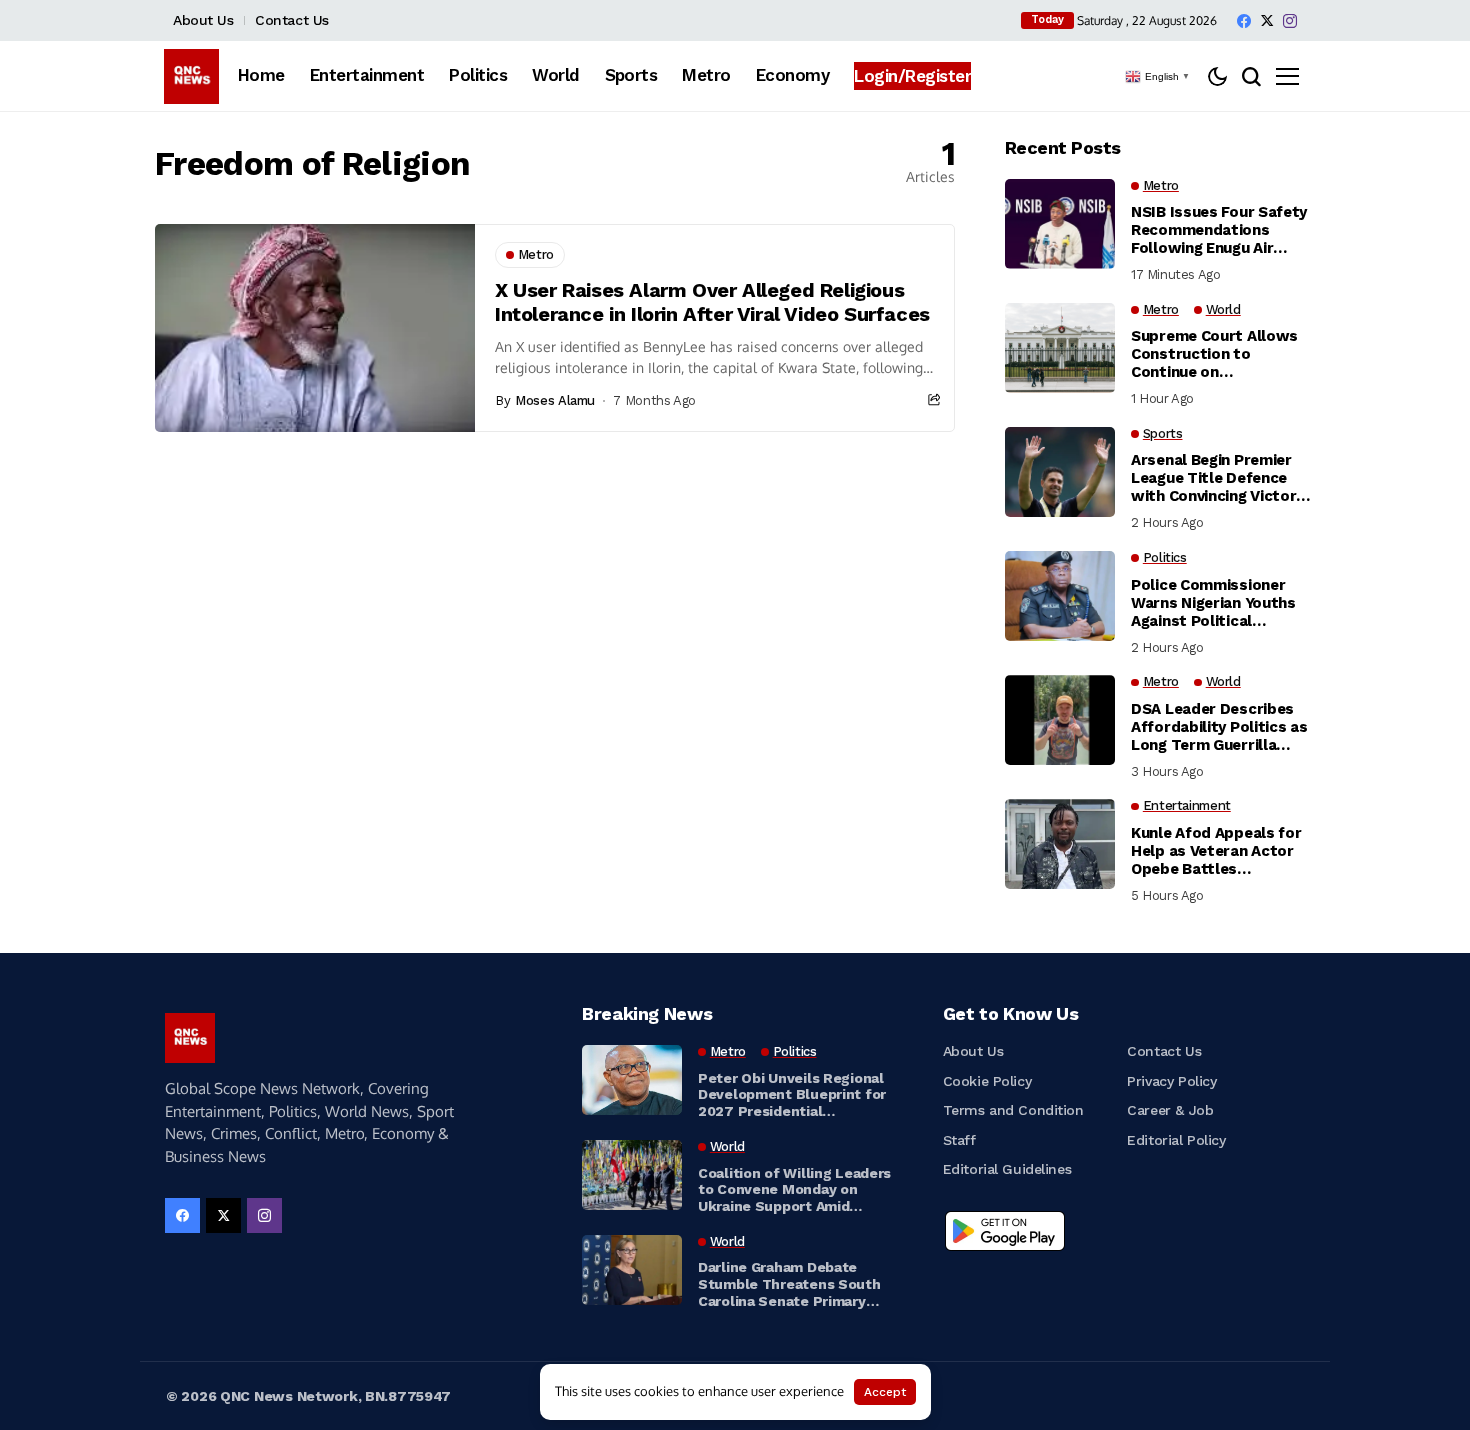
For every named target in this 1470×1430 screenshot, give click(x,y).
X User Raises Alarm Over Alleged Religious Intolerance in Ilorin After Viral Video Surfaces (712, 302)
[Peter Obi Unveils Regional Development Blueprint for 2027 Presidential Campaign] (632, 1080)
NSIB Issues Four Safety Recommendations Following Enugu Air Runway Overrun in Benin (1220, 230)
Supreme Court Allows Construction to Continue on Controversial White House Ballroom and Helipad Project (1214, 354)
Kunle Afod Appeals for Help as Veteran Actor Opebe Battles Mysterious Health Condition (1216, 851)
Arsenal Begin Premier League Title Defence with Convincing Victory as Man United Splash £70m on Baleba (1217, 478)
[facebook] (1244, 21)
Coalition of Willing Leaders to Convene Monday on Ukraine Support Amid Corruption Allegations (794, 1190)
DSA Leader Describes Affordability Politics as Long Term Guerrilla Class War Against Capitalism (1219, 727)
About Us (203, 20)
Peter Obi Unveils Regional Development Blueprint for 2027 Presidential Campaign (792, 1095)
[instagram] (1290, 21)
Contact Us (292, 20)
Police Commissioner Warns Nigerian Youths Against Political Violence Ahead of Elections (1213, 603)
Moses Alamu (555, 400)
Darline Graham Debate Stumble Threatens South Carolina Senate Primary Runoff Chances (789, 1284)
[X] (1267, 20)
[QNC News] (191, 76)
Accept (885, 1392)
